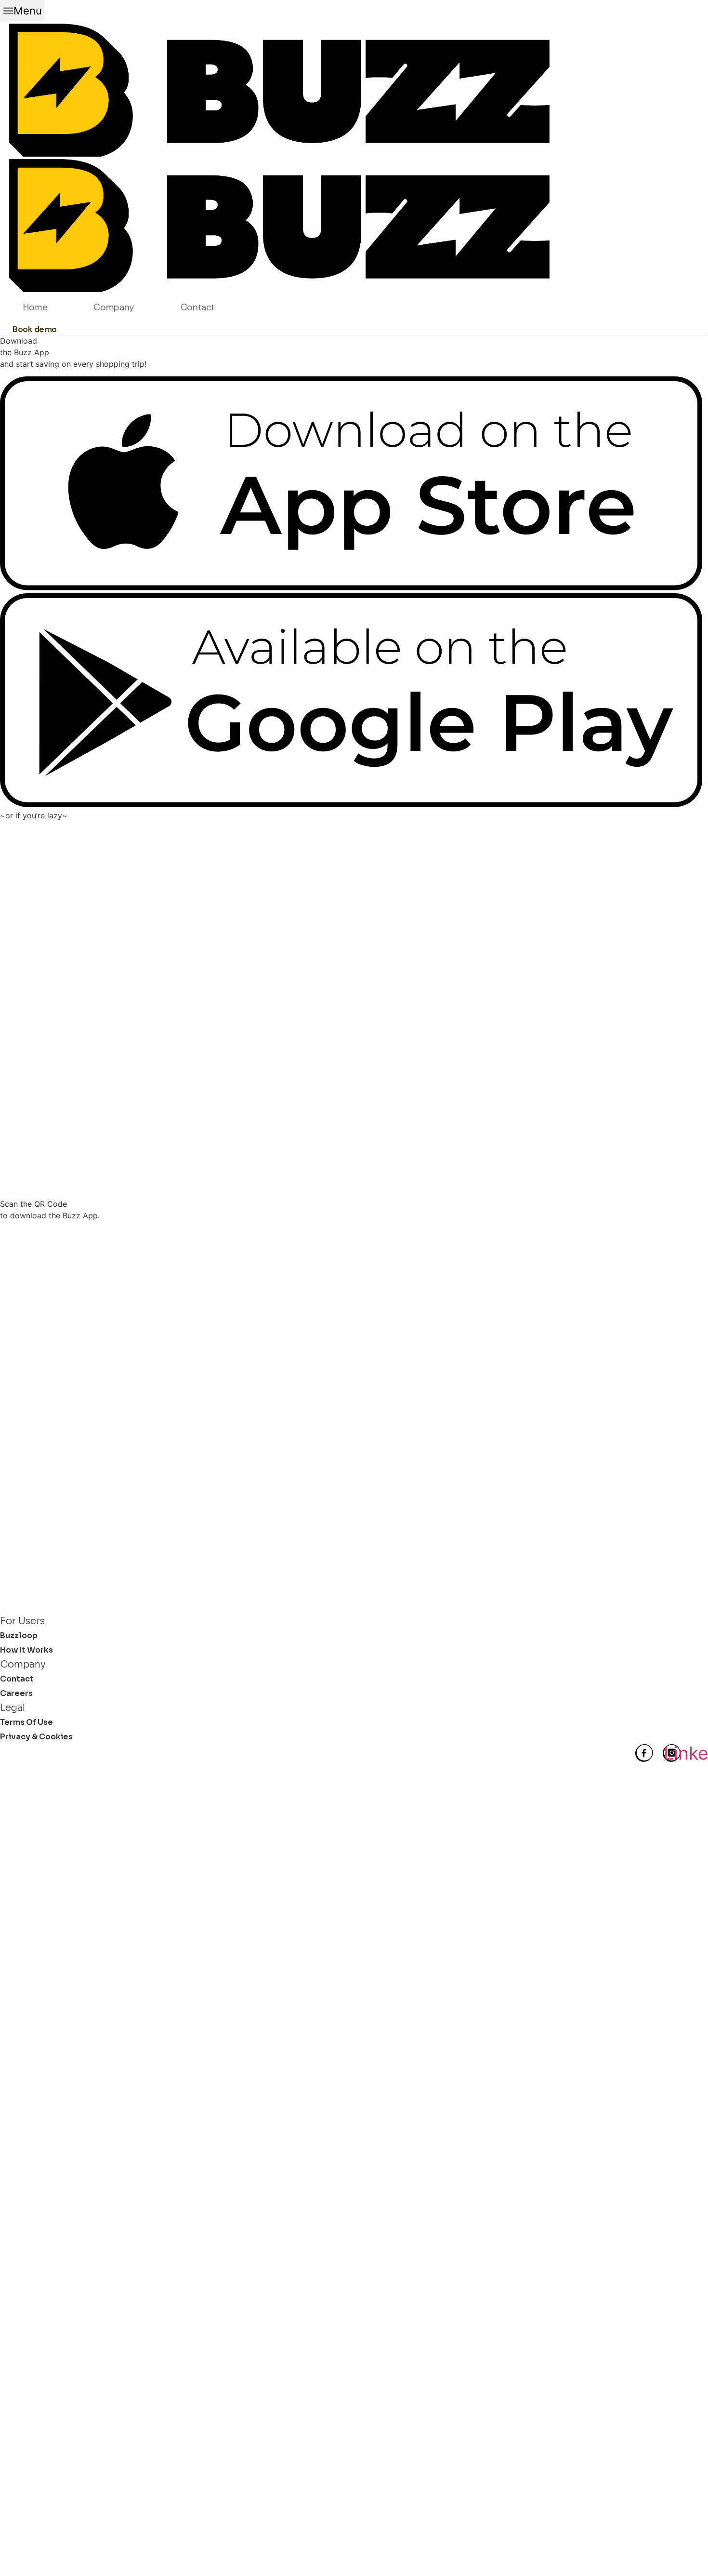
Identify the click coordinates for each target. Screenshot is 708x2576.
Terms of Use (26, 1722)
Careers (16, 1693)
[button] (22, 11)
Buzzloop (19, 1635)
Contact (198, 307)
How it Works (26, 1650)
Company (114, 307)
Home (35, 307)
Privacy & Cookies (36, 1737)
